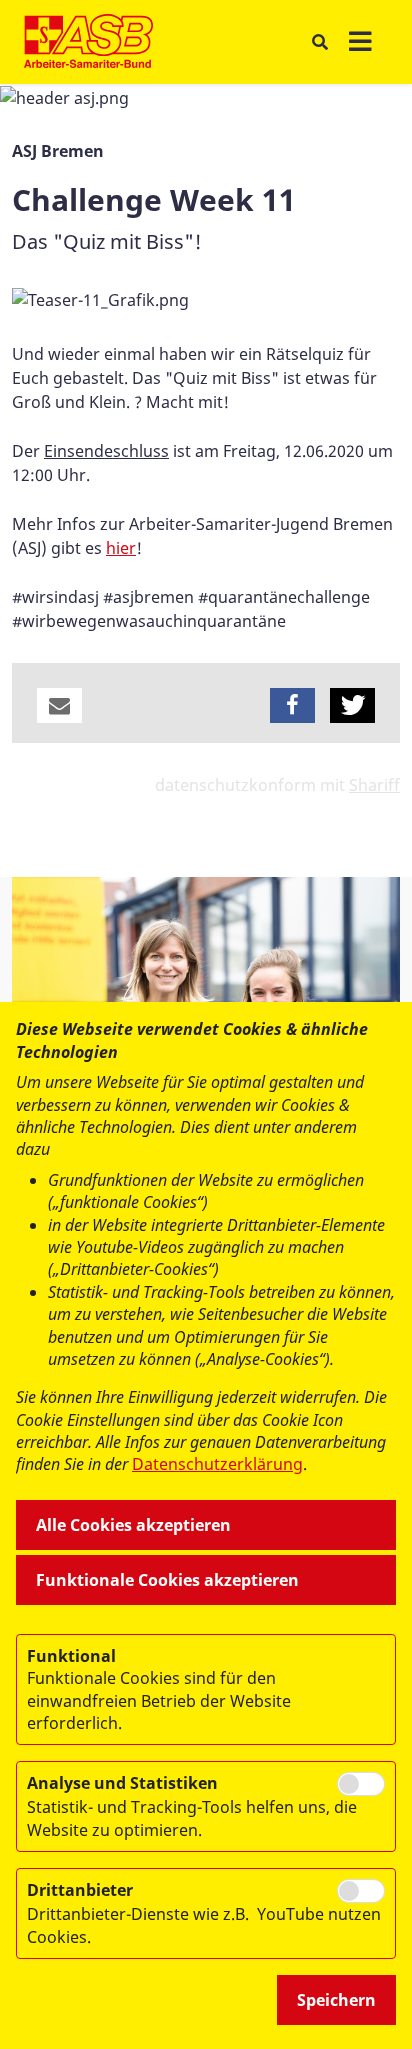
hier (121, 548)
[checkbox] (361, 1784)
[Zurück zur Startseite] (88, 42)
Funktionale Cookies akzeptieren (167, 1580)
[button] (59, 705)
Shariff (374, 785)
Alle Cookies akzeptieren (133, 1525)
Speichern (336, 2000)
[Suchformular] (319, 42)
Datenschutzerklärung (217, 1464)
